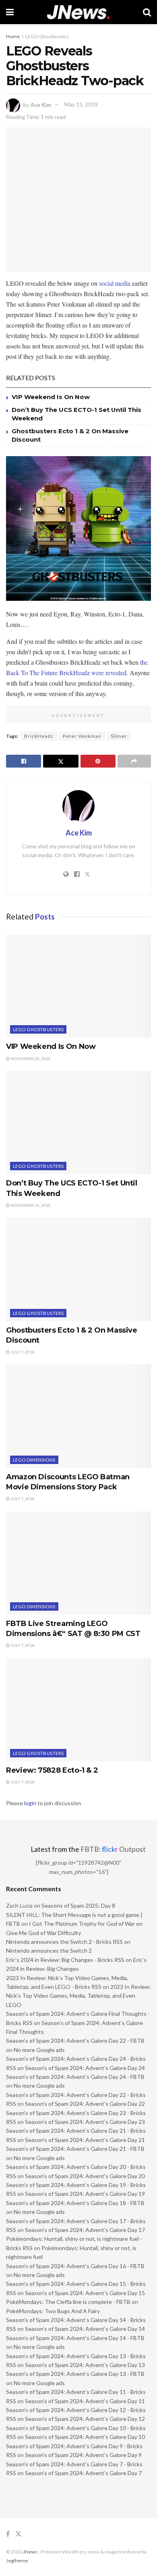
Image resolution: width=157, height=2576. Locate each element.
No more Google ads (39, 2050)
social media (115, 283)
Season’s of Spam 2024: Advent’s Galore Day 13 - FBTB (75, 2374)
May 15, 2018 (81, 104)
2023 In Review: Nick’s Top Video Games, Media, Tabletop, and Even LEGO (78, 1996)
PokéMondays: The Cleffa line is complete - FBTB (68, 2302)
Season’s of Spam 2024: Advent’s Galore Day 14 (85, 2329)
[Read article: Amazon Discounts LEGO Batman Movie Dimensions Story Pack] (78, 1416)
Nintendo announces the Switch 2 (49, 1950)
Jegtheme (17, 2561)
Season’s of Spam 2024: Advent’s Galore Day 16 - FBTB (75, 2266)
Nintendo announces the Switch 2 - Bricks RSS (64, 1942)
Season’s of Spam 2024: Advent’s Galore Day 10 (85, 2437)
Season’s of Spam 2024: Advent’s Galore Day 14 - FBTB (75, 2338)
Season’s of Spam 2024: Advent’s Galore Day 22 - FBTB (75, 2041)
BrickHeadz (39, 736)
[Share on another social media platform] (134, 761)
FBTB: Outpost (113, 1849)
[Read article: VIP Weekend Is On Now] (78, 986)
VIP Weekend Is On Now (51, 397)
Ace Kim (41, 104)
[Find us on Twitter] (19, 2534)
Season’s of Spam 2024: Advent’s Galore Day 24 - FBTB (75, 2077)
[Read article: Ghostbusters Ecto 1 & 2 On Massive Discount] (78, 1269)
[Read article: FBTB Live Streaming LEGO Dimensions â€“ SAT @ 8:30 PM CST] (78, 1563)
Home (13, 36)
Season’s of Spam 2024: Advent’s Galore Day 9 (83, 2455)
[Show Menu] (10, 12)
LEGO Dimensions (34, 1460)
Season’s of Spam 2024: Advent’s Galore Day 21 (85, 2140)
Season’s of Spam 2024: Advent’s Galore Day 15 (85, 2293)
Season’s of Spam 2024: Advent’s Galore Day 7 (83, 2473)
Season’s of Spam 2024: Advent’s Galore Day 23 (85, 2122)
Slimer (119, 736)
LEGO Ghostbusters (47, 36)
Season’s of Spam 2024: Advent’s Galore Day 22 (85, 2104)
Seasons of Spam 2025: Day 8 (78, 1905)
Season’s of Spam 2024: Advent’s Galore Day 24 (85, 2068)
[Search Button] (147, 12)
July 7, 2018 (22, 1352)
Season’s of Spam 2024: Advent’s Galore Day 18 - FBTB (75, 2203)
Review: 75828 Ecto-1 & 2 (52, 1770)
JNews (30, 2552)
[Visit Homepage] (78, 12)
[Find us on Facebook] (8, 2534)
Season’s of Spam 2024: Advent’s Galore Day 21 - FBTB (75, 2149)
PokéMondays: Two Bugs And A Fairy (53, 2311)
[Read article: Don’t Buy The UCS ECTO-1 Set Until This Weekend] (78, 1123)
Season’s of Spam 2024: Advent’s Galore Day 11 (85, 2401)
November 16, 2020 (30, 1205)
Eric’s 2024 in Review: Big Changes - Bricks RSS (65, 1960)
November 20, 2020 (30, 1059)
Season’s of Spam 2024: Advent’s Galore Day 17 (85, 2230)
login (30, 1803)
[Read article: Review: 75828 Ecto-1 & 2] (78, 1710)
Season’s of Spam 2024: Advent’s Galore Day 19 (85, 2194)
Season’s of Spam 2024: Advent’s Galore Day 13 (85, 2365)
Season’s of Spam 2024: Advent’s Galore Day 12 (85, 2419)
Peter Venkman (82, 736)
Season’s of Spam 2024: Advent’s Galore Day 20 (85, 2176)
